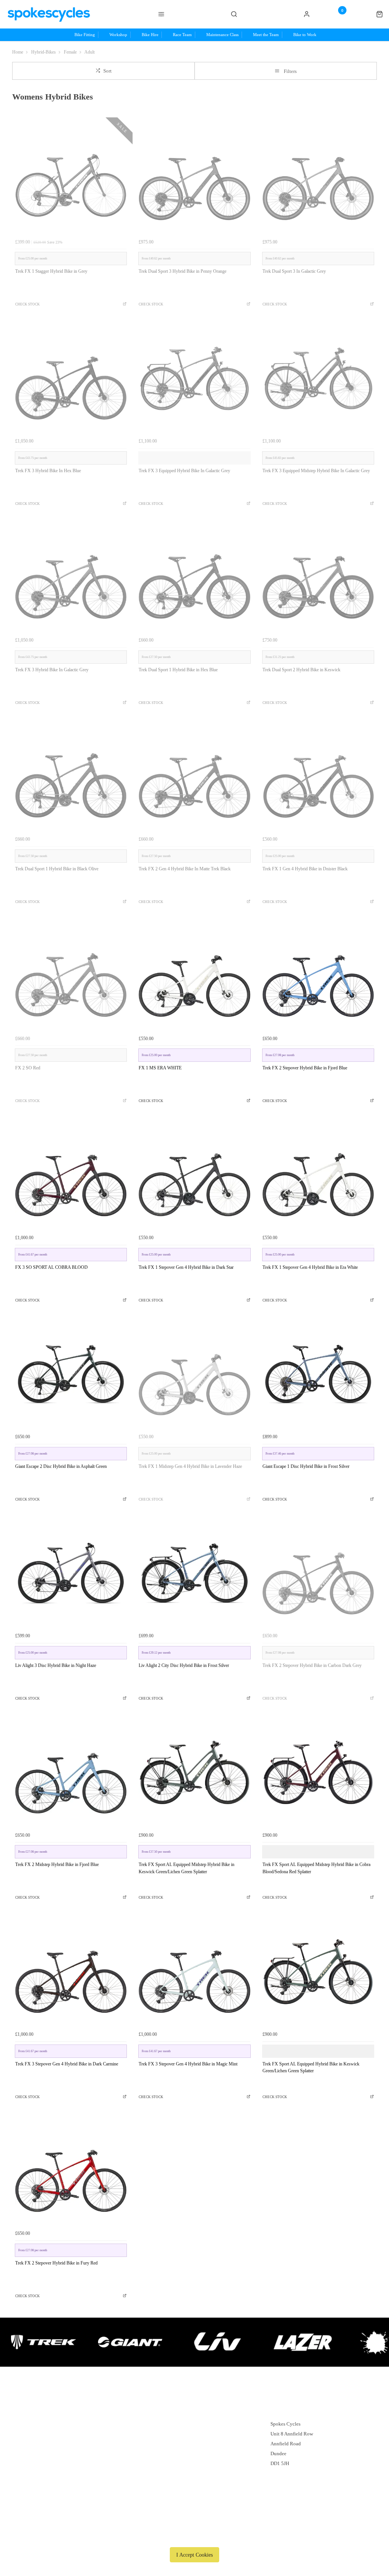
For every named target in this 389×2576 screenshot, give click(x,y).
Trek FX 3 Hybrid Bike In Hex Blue (48, 471)
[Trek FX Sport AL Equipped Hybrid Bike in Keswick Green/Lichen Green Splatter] (318, 1971)
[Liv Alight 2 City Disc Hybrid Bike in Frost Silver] (194, 1573)
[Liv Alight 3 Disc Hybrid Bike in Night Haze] (71, 1573)
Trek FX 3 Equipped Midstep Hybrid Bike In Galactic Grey (316, 471)
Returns (78, 2444)
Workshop (186, 2424)
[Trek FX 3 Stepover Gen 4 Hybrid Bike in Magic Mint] (194, 1971)
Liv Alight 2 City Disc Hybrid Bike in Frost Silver (184, 1665)
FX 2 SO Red (28, 1068)
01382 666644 (288, 2414)
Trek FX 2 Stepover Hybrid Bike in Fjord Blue (305, 1068)
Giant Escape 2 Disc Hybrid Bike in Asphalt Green (61, 1466)
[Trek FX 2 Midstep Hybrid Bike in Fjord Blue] (71, 1772)
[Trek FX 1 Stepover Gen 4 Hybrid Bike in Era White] (318, 1175)
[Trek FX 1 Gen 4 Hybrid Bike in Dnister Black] (318, 777)
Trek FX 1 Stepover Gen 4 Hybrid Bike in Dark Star (186, 1267)
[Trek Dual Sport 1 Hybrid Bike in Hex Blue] (194, 578)
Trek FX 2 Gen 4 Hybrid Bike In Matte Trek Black (185, 869)
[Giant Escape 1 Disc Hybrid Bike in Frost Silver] (318, 1374)
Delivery (79, 2414)
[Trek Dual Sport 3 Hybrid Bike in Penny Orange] (194, 179)
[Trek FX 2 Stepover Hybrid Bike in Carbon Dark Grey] (318, 1573)
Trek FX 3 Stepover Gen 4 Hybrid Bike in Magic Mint (188, 2064)
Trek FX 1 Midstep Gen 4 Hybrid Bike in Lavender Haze (190, 1466)
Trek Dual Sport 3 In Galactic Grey (294, 271)
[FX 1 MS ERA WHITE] (194, 976)
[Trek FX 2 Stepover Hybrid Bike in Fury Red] (71, 2170)
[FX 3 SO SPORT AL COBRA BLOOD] (71, 1175)
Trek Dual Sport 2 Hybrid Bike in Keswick (301, 670)
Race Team (186, 2444)
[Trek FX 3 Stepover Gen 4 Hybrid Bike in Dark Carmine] (71, 1971)
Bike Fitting (188, 2414)
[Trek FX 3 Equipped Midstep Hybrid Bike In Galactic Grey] (318, 378)
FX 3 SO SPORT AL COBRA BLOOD (51, 1267)
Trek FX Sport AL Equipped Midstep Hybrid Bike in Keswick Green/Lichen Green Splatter (187, 1868)
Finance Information (91, 2434)
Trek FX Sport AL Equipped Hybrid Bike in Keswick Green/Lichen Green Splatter (311, 2068)
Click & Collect (87, 2424)
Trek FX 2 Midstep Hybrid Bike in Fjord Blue (57, 1864)
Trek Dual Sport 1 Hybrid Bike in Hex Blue (178, 670)
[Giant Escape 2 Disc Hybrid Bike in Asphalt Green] (71, 1374)
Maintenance (189, 2453)
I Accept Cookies (194, 2555)
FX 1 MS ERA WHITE (160, 1068)
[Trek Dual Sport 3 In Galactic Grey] (318, 179)
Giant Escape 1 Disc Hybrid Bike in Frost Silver (306, 1466)
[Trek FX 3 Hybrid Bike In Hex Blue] (71, 378)
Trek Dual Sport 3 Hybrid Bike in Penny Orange (183, 271)
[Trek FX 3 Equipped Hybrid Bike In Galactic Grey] (194, 378)
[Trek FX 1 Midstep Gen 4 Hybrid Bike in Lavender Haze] (194, 1374)
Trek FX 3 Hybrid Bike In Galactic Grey (52, 670)
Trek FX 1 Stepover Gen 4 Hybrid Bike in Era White (310, 1267)
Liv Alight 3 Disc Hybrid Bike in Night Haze (56, 1665)
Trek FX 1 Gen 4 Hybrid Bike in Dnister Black (305, 869)
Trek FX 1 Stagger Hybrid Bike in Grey (51, 271)
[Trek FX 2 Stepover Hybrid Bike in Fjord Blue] (318, 976)
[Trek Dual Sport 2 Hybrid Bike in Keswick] (318, 578)
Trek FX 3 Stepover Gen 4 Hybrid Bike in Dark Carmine (67, 2064)
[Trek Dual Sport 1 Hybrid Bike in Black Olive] (71, 777)
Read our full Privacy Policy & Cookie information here (194, 2537)
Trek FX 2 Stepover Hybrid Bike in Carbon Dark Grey (312, 1665)
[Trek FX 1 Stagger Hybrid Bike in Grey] (71, 179)
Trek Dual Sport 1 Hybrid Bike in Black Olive (57, 869)
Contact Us (282, 2473)
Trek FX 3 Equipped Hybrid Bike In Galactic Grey (184, 471)
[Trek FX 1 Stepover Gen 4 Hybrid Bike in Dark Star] (194, 1175)
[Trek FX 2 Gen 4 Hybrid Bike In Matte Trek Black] (194, 777)
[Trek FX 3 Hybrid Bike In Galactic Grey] (71, 578)
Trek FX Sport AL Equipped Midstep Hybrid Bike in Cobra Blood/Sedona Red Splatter (316, 1868)
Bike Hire (185, 2434)
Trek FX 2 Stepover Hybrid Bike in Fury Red (56, 2263)
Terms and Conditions (93, 2453)
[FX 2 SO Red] (71, 976)
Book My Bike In (193, 2463)
